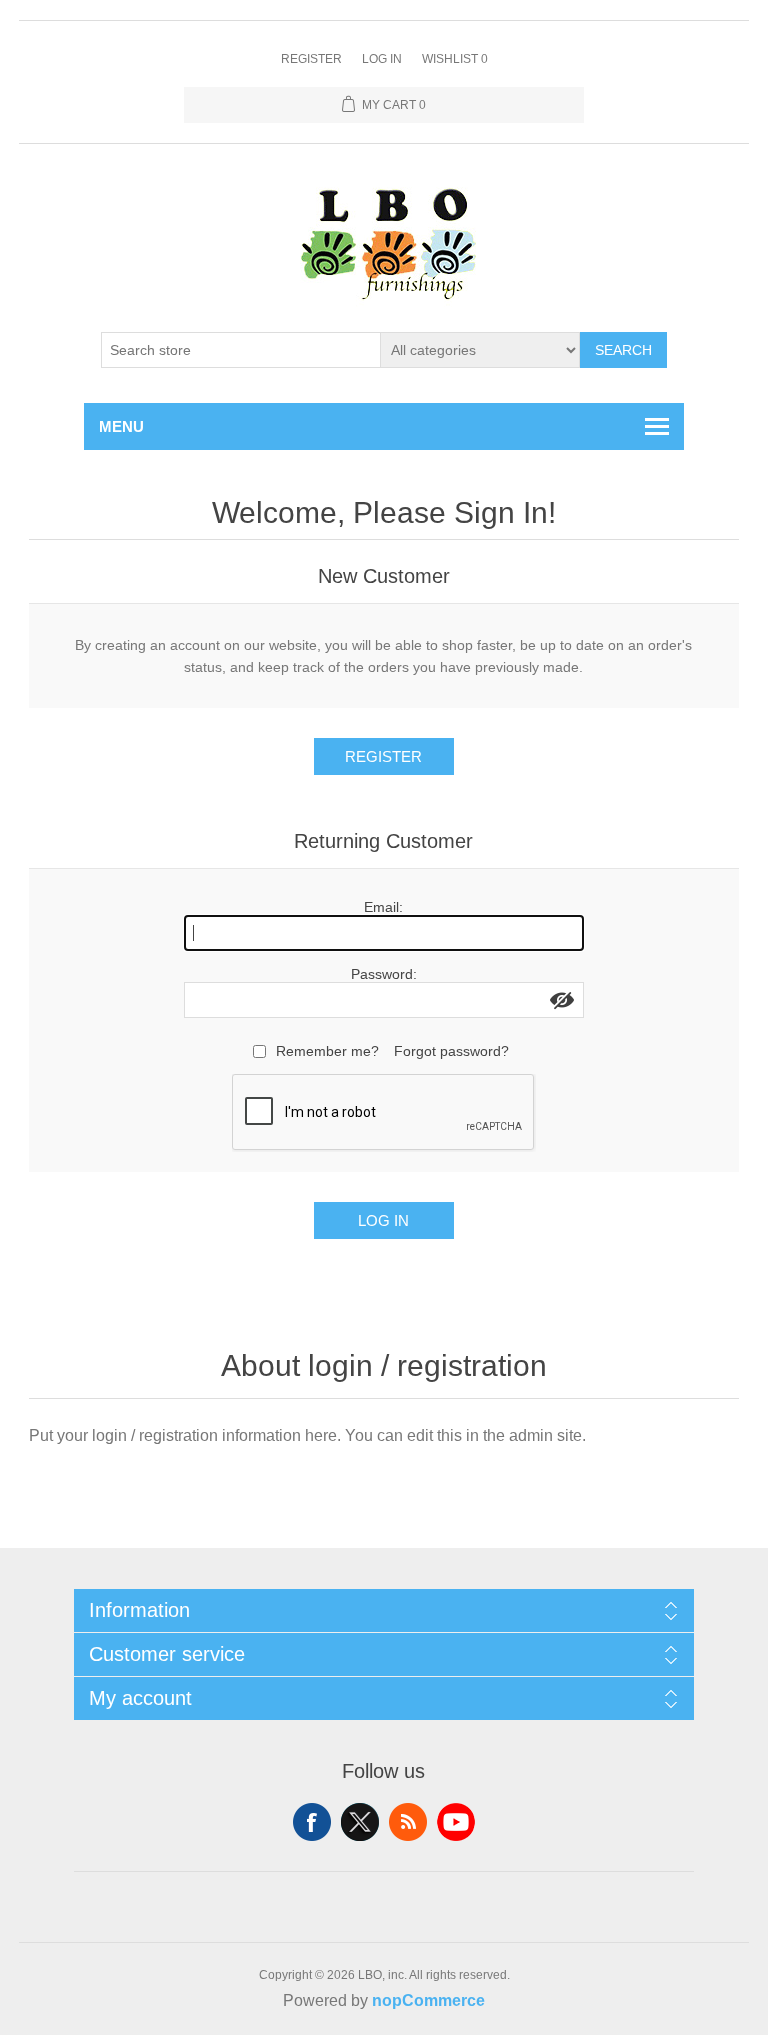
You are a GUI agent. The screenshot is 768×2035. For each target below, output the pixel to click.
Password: (384, 974)
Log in (382, 59)
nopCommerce (428, 2000)
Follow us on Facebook (312, 1822)
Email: (383, 907)
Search (623, 350)
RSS (408, 1822)
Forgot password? (451, 1051)
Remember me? (327, 1051)
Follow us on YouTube (456, 1822)
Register (311, 59)
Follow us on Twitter (360, 1822)
